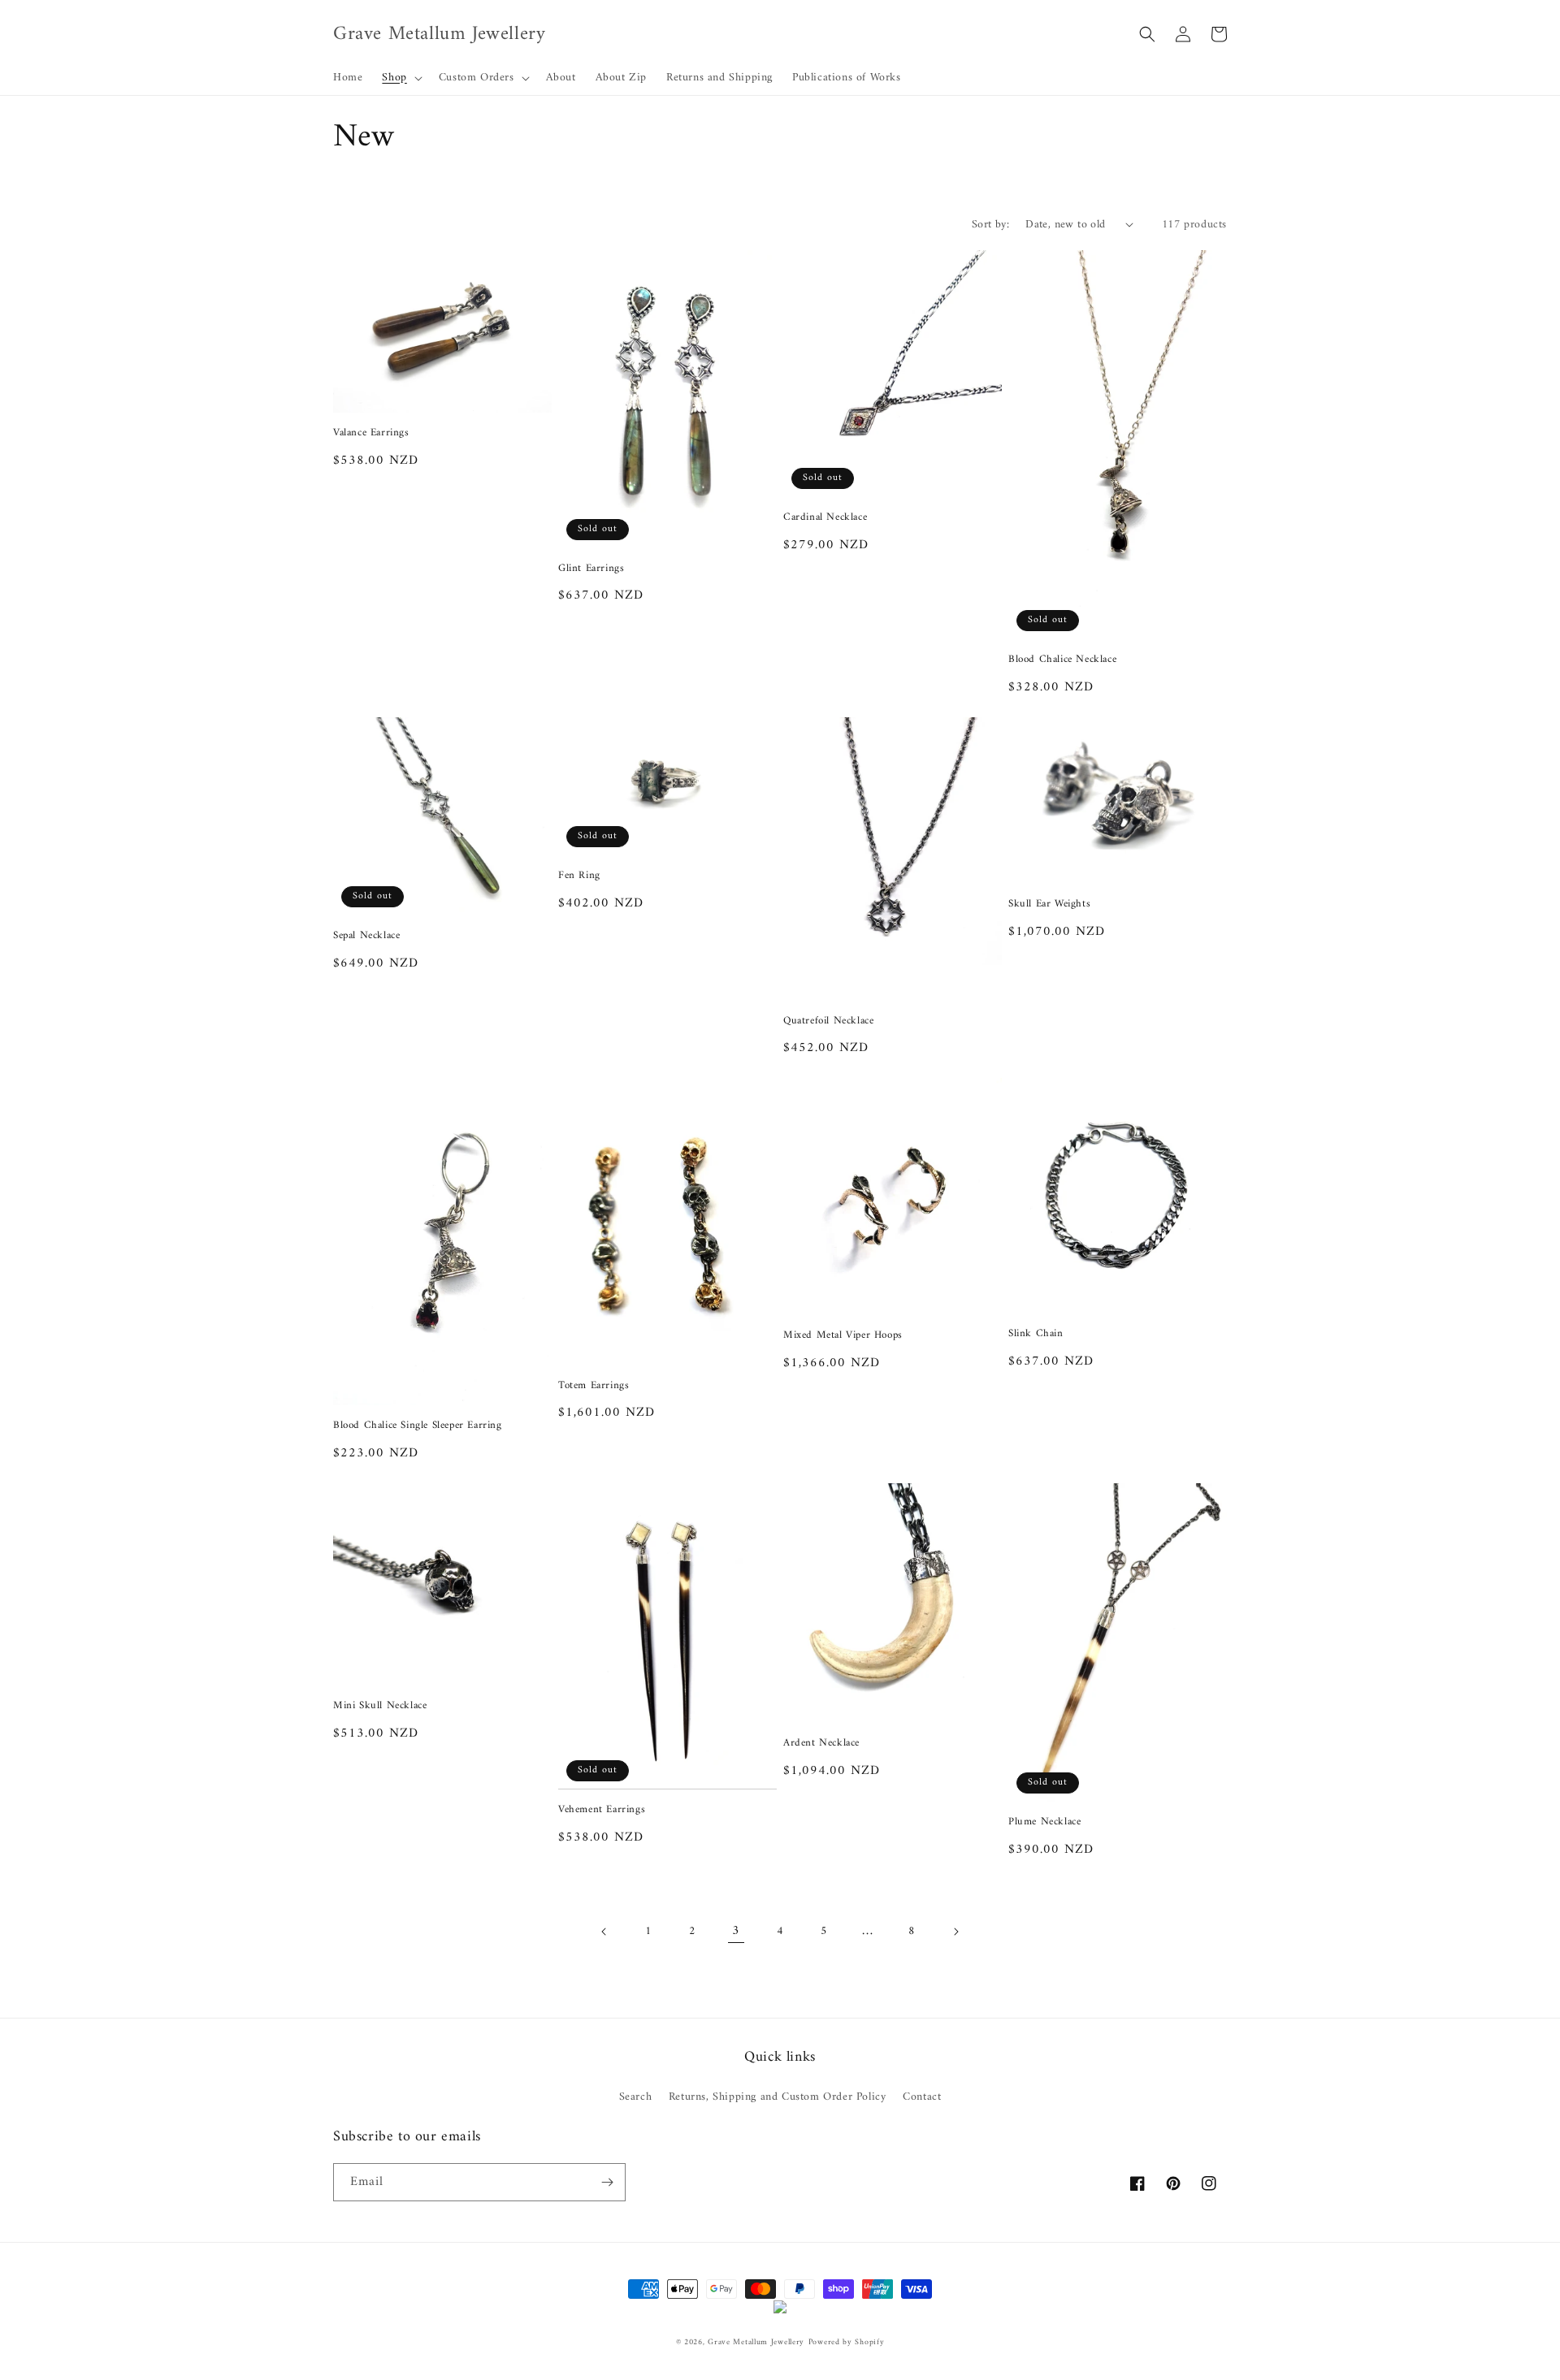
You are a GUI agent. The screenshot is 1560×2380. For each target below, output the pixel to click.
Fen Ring (579, 876)
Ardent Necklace (821, 1744)
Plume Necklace (1044, 1822)
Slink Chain (1036, 1334)
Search (636, 2097)
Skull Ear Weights (1049, 904)
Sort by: (990, 225)
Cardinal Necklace (825, 518)
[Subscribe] (607, 2182)
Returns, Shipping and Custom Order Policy (778, 2097)
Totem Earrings (594, 1386)
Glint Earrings (591, 569)
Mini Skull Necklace (380, 1706)
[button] (400, 78)
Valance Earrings (371, 433)
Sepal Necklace (366, 936)
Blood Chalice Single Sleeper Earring (418, 1426)
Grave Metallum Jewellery (756, 2342)
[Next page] (955, 1932)
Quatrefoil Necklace (828, 1021)
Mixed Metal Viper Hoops (843, 1336)
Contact (922, 2097)
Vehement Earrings (602, 1810)
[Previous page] (604, 1932)
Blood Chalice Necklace (1062, 660)
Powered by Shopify (847, 2342)
